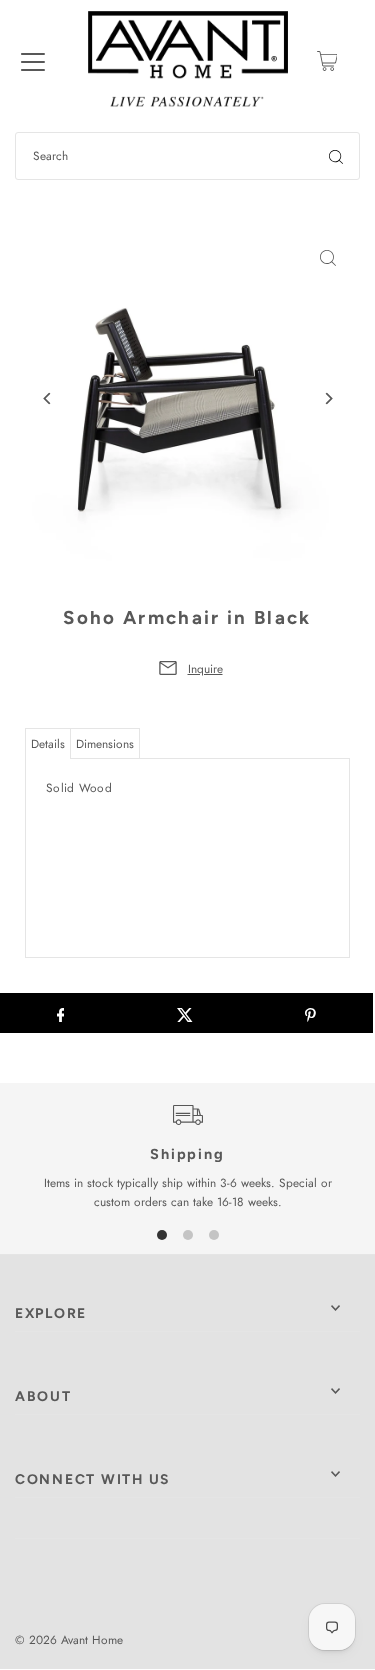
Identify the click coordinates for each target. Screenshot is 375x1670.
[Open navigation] (33, 61)
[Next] (327, 398)
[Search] (336, 156)
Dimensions (105, 743)
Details (48, 743)
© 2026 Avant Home (69, 1639)
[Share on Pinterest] (310, 1013)
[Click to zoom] (327, 258)
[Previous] (47, 398)
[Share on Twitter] (185, 1013)
